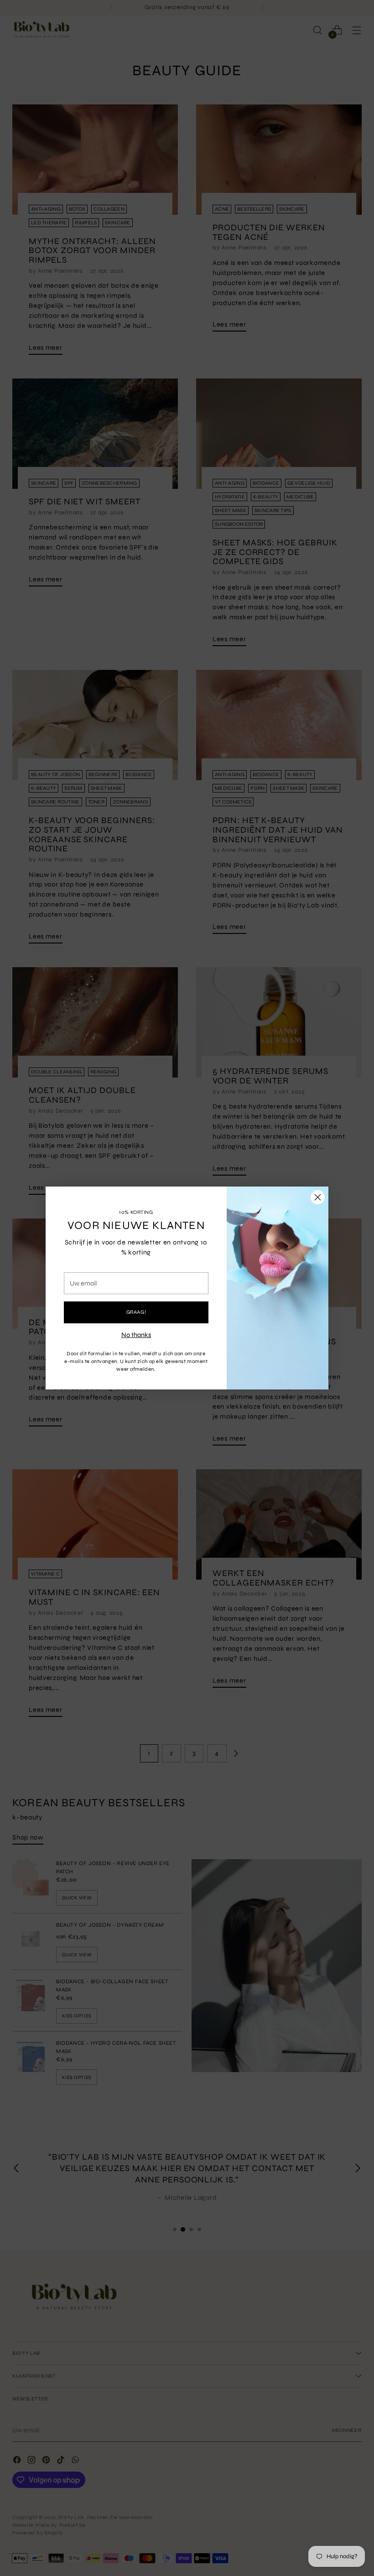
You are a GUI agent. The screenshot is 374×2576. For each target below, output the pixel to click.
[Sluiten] (318, 1197)
